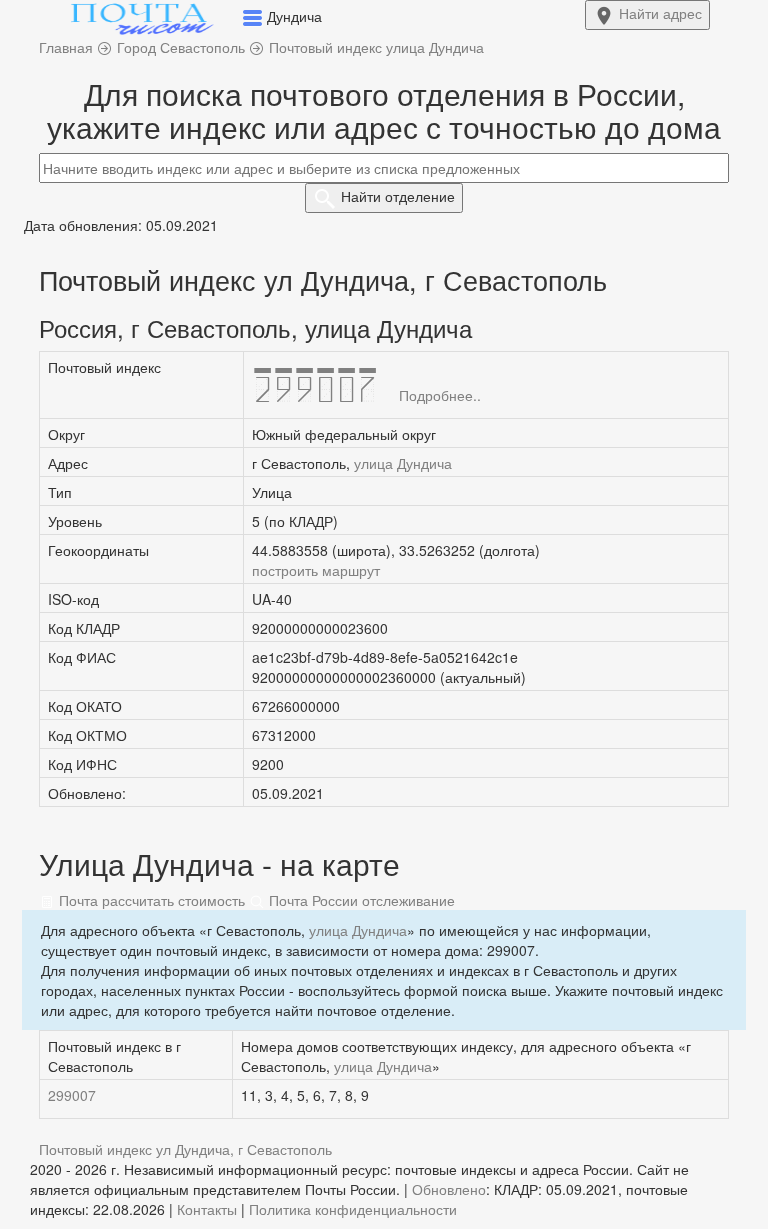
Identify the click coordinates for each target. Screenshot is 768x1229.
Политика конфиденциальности (353, 1209)
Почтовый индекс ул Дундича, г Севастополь (185, 1149)
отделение (398, 196)
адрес (660, 13)
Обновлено (449, 1189)
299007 (72, 1095)
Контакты (207, 1209)
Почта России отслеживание (360, 900)
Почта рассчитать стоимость (150, 900)
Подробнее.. (440, 395)
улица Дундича (403, 463)
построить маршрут (316, 570)
